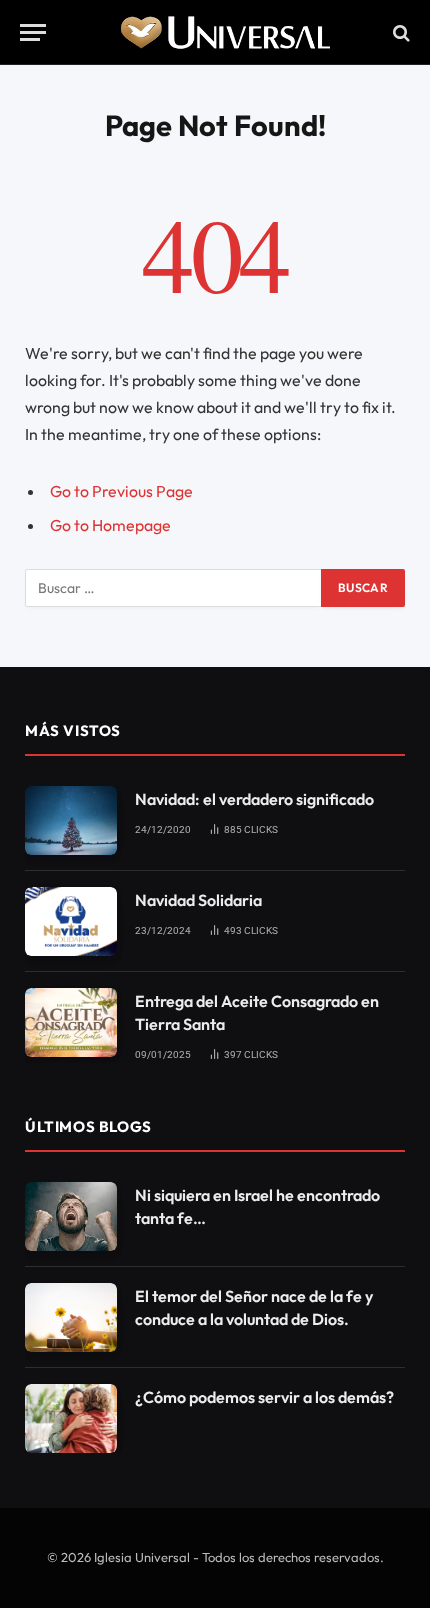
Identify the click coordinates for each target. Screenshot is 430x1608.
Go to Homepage (110, 525)
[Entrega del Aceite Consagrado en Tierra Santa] (71, 1022)
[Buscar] (399, 32)
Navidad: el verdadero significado (254, 799)
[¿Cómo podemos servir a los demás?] (71, 1418)
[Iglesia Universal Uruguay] (225, 32)
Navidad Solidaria (198, 900)
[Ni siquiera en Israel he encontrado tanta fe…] (71, 1216)
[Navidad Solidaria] (71, 921)
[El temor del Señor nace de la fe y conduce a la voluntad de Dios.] (71, 1317)
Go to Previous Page (121, 491)
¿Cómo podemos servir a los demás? (264, 1397)
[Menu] (33, 32)
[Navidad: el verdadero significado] (71, 820)
